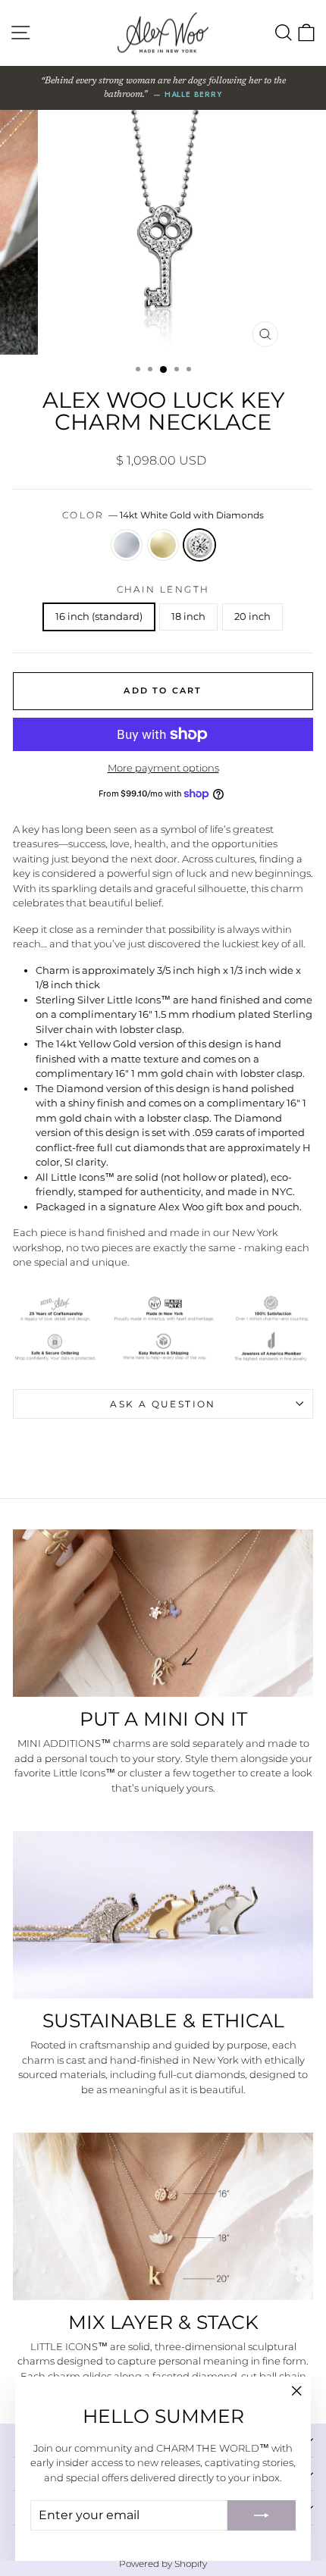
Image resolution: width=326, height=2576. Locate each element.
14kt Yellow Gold (163, 545)
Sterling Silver (127, 545)
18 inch (188, 616)
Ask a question (163, 1404)
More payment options (163, 768)
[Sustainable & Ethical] (163, 1915)
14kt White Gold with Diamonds (199, 545)
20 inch (252, 616)
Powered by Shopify (163, 2563)
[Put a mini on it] (163, 1613)
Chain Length (163, 589)
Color (163, 515)
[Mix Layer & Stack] (163, 2216)
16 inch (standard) (99, 616)
